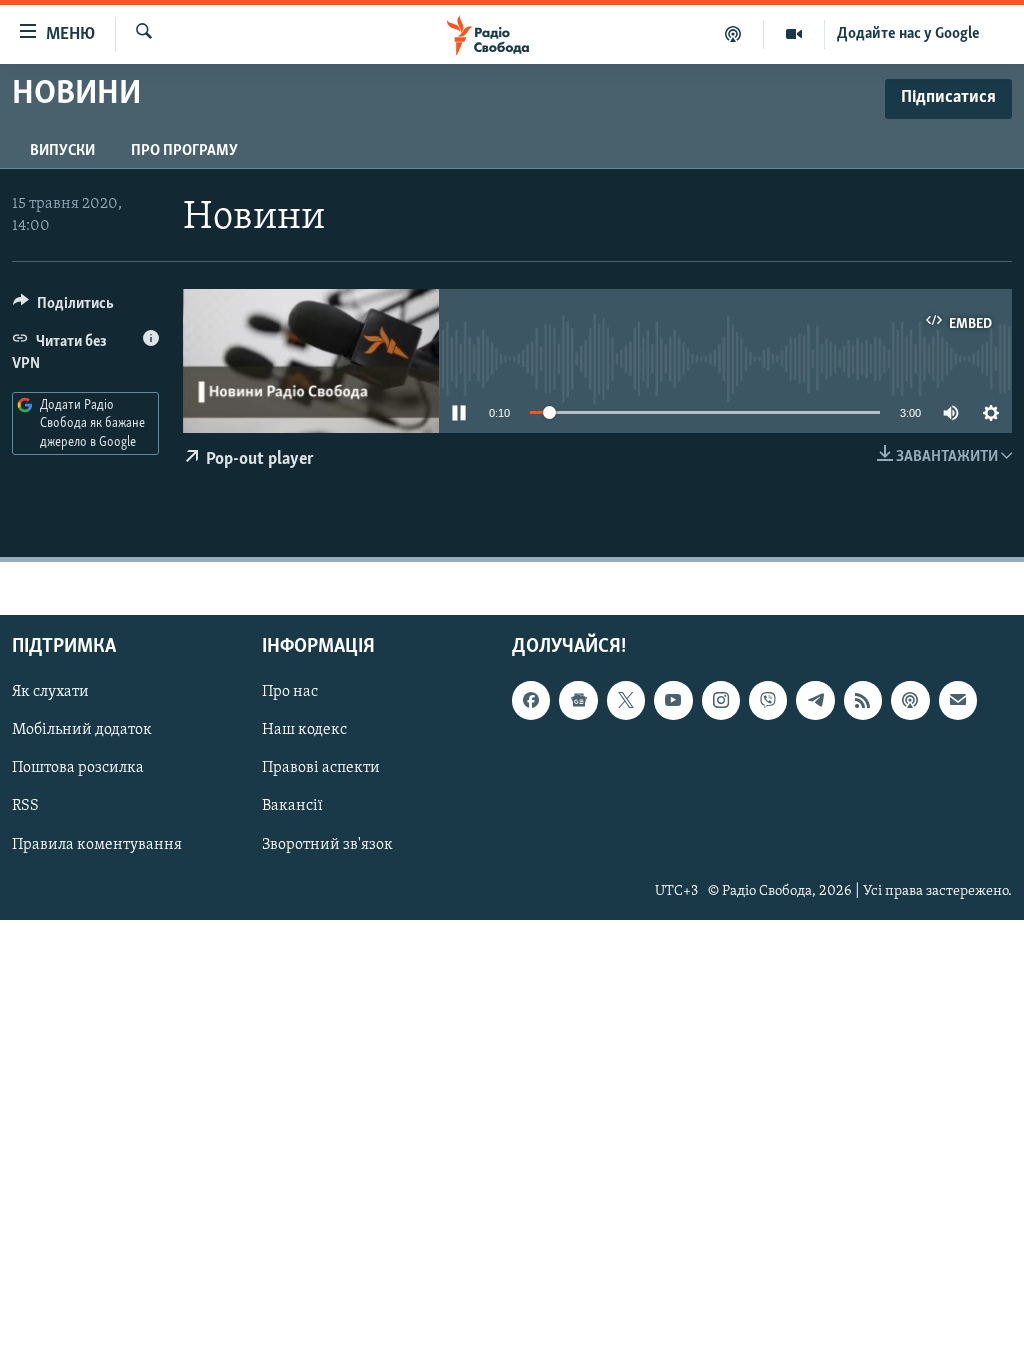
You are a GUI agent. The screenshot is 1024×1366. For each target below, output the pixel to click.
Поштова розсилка (78, 769)
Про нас (290, 692)
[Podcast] (910, 700)
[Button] (63, 308)
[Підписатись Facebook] (531, 700)
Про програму (184, 151)
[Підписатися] (958, 700)
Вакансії (292, 807)
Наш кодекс (304, 731)
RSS (25, 807)
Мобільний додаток (82, 731)
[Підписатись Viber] (768, 700)
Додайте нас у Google (908, 34)
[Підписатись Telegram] (815, 700)
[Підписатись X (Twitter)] (626, 700)
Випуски (62, 151)
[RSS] (863, 700)
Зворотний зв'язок (327, 845)
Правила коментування (97, 845)
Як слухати (50, 692)
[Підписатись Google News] (578, 700)
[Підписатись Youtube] (673, 700)
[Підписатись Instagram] (721, 700)
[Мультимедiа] (794, 34)
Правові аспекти (321, 769)
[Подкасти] (733, 34)
